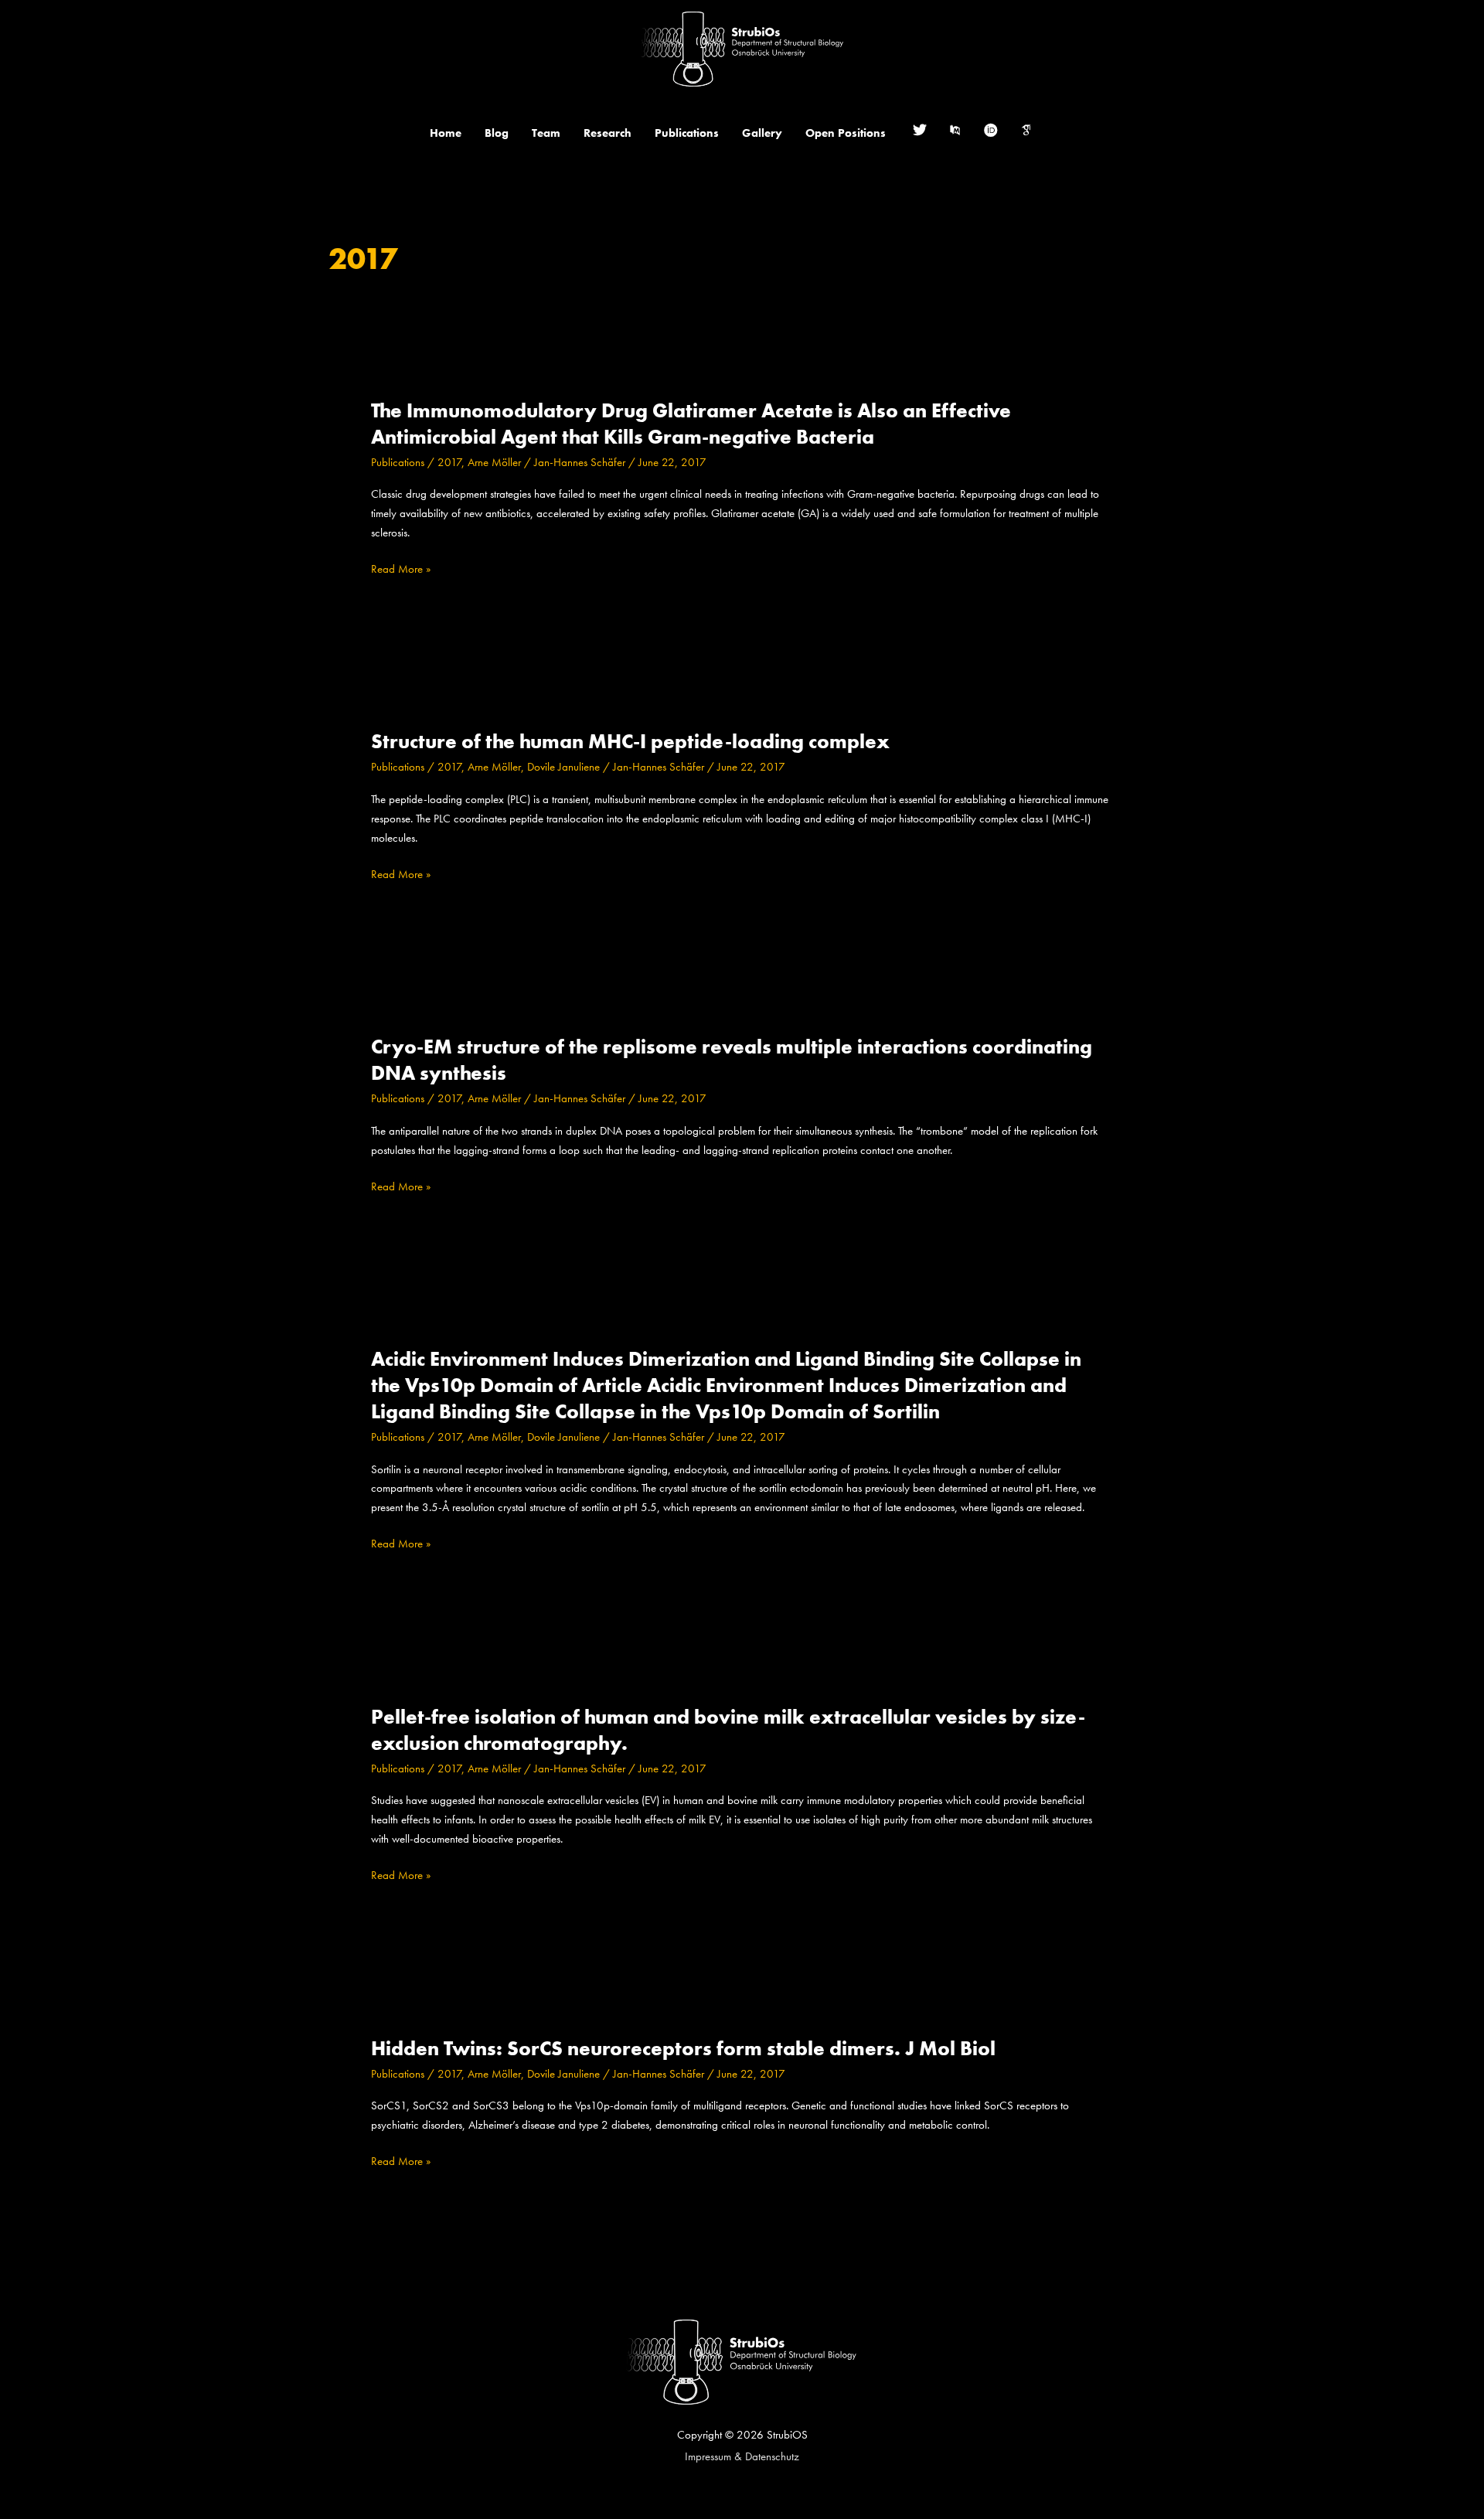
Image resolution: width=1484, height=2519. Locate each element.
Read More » (401, 569)
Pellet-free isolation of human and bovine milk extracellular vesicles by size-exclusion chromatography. (728, 1730)
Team (546, 133)
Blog (497, 133)
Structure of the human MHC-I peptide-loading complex (630, 741)
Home (446, 133)
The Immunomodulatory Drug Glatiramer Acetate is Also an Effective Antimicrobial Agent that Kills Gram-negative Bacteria (691, 424)
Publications (687, 133)
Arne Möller (494, 462)
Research (608, 133)
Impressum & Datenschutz (742, 2456)
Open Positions (846, 133)
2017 (449, 462)
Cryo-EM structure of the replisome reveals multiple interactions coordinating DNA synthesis (732, 1060)
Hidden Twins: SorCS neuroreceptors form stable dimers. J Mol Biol (683, 2048)
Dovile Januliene (563, 767)
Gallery (762, 133)
